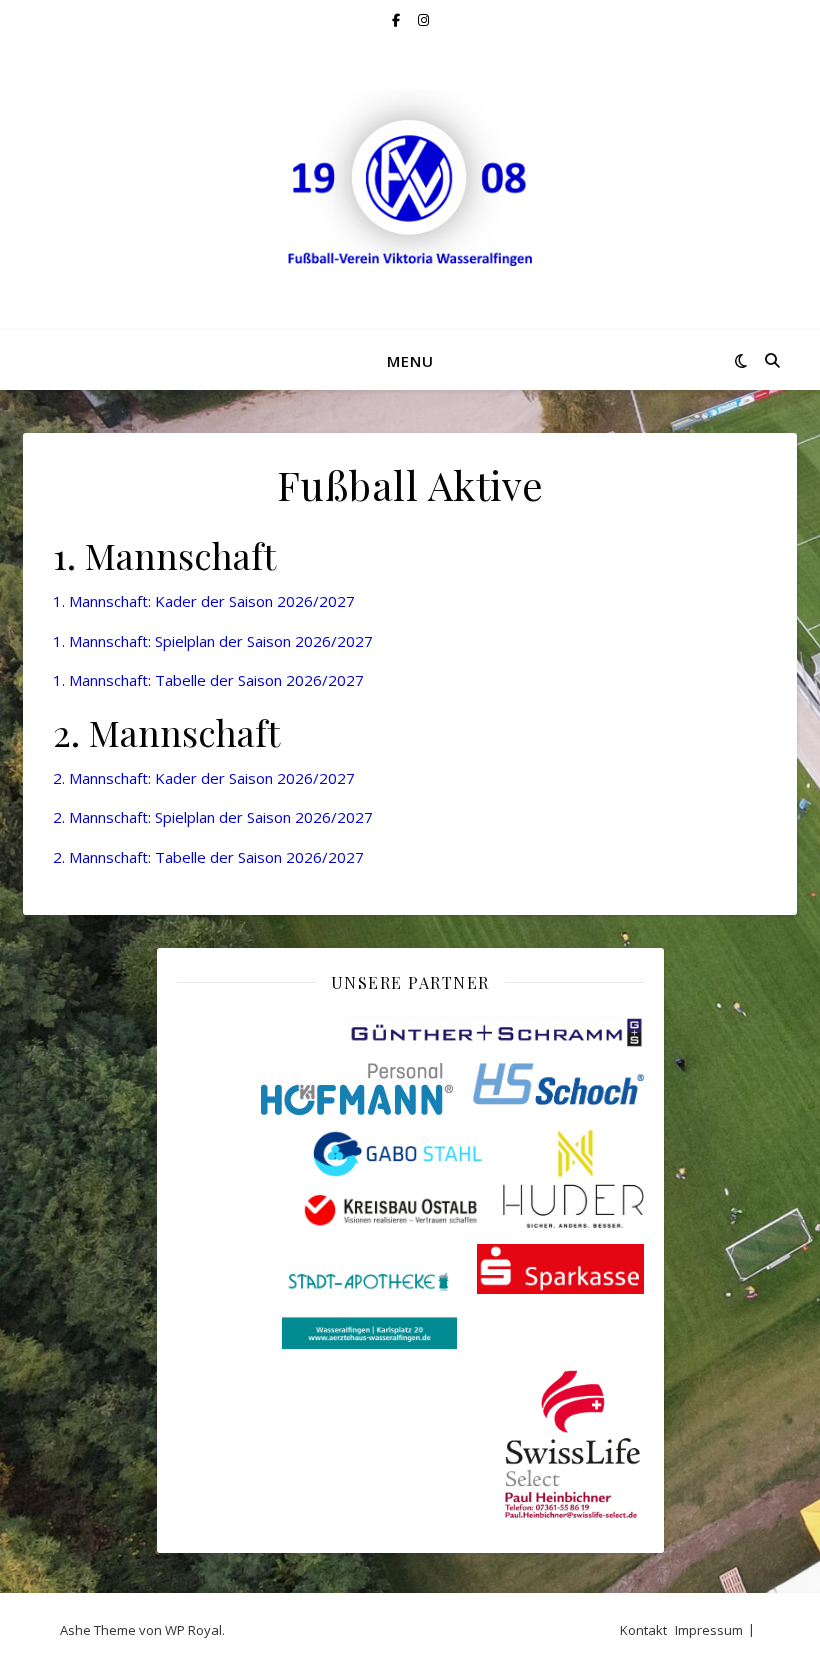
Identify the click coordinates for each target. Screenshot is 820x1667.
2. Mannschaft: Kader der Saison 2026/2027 (204, 778)
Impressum (709, 1630)
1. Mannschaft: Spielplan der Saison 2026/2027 (213, 641)
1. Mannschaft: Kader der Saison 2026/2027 (204, 601)
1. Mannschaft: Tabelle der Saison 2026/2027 (208, 680)
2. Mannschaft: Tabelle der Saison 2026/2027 (208, 857)
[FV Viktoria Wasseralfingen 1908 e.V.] (410, 184)
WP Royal (193, 1630)
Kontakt (643, 1630)
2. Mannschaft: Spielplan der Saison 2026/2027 (213, 817)
